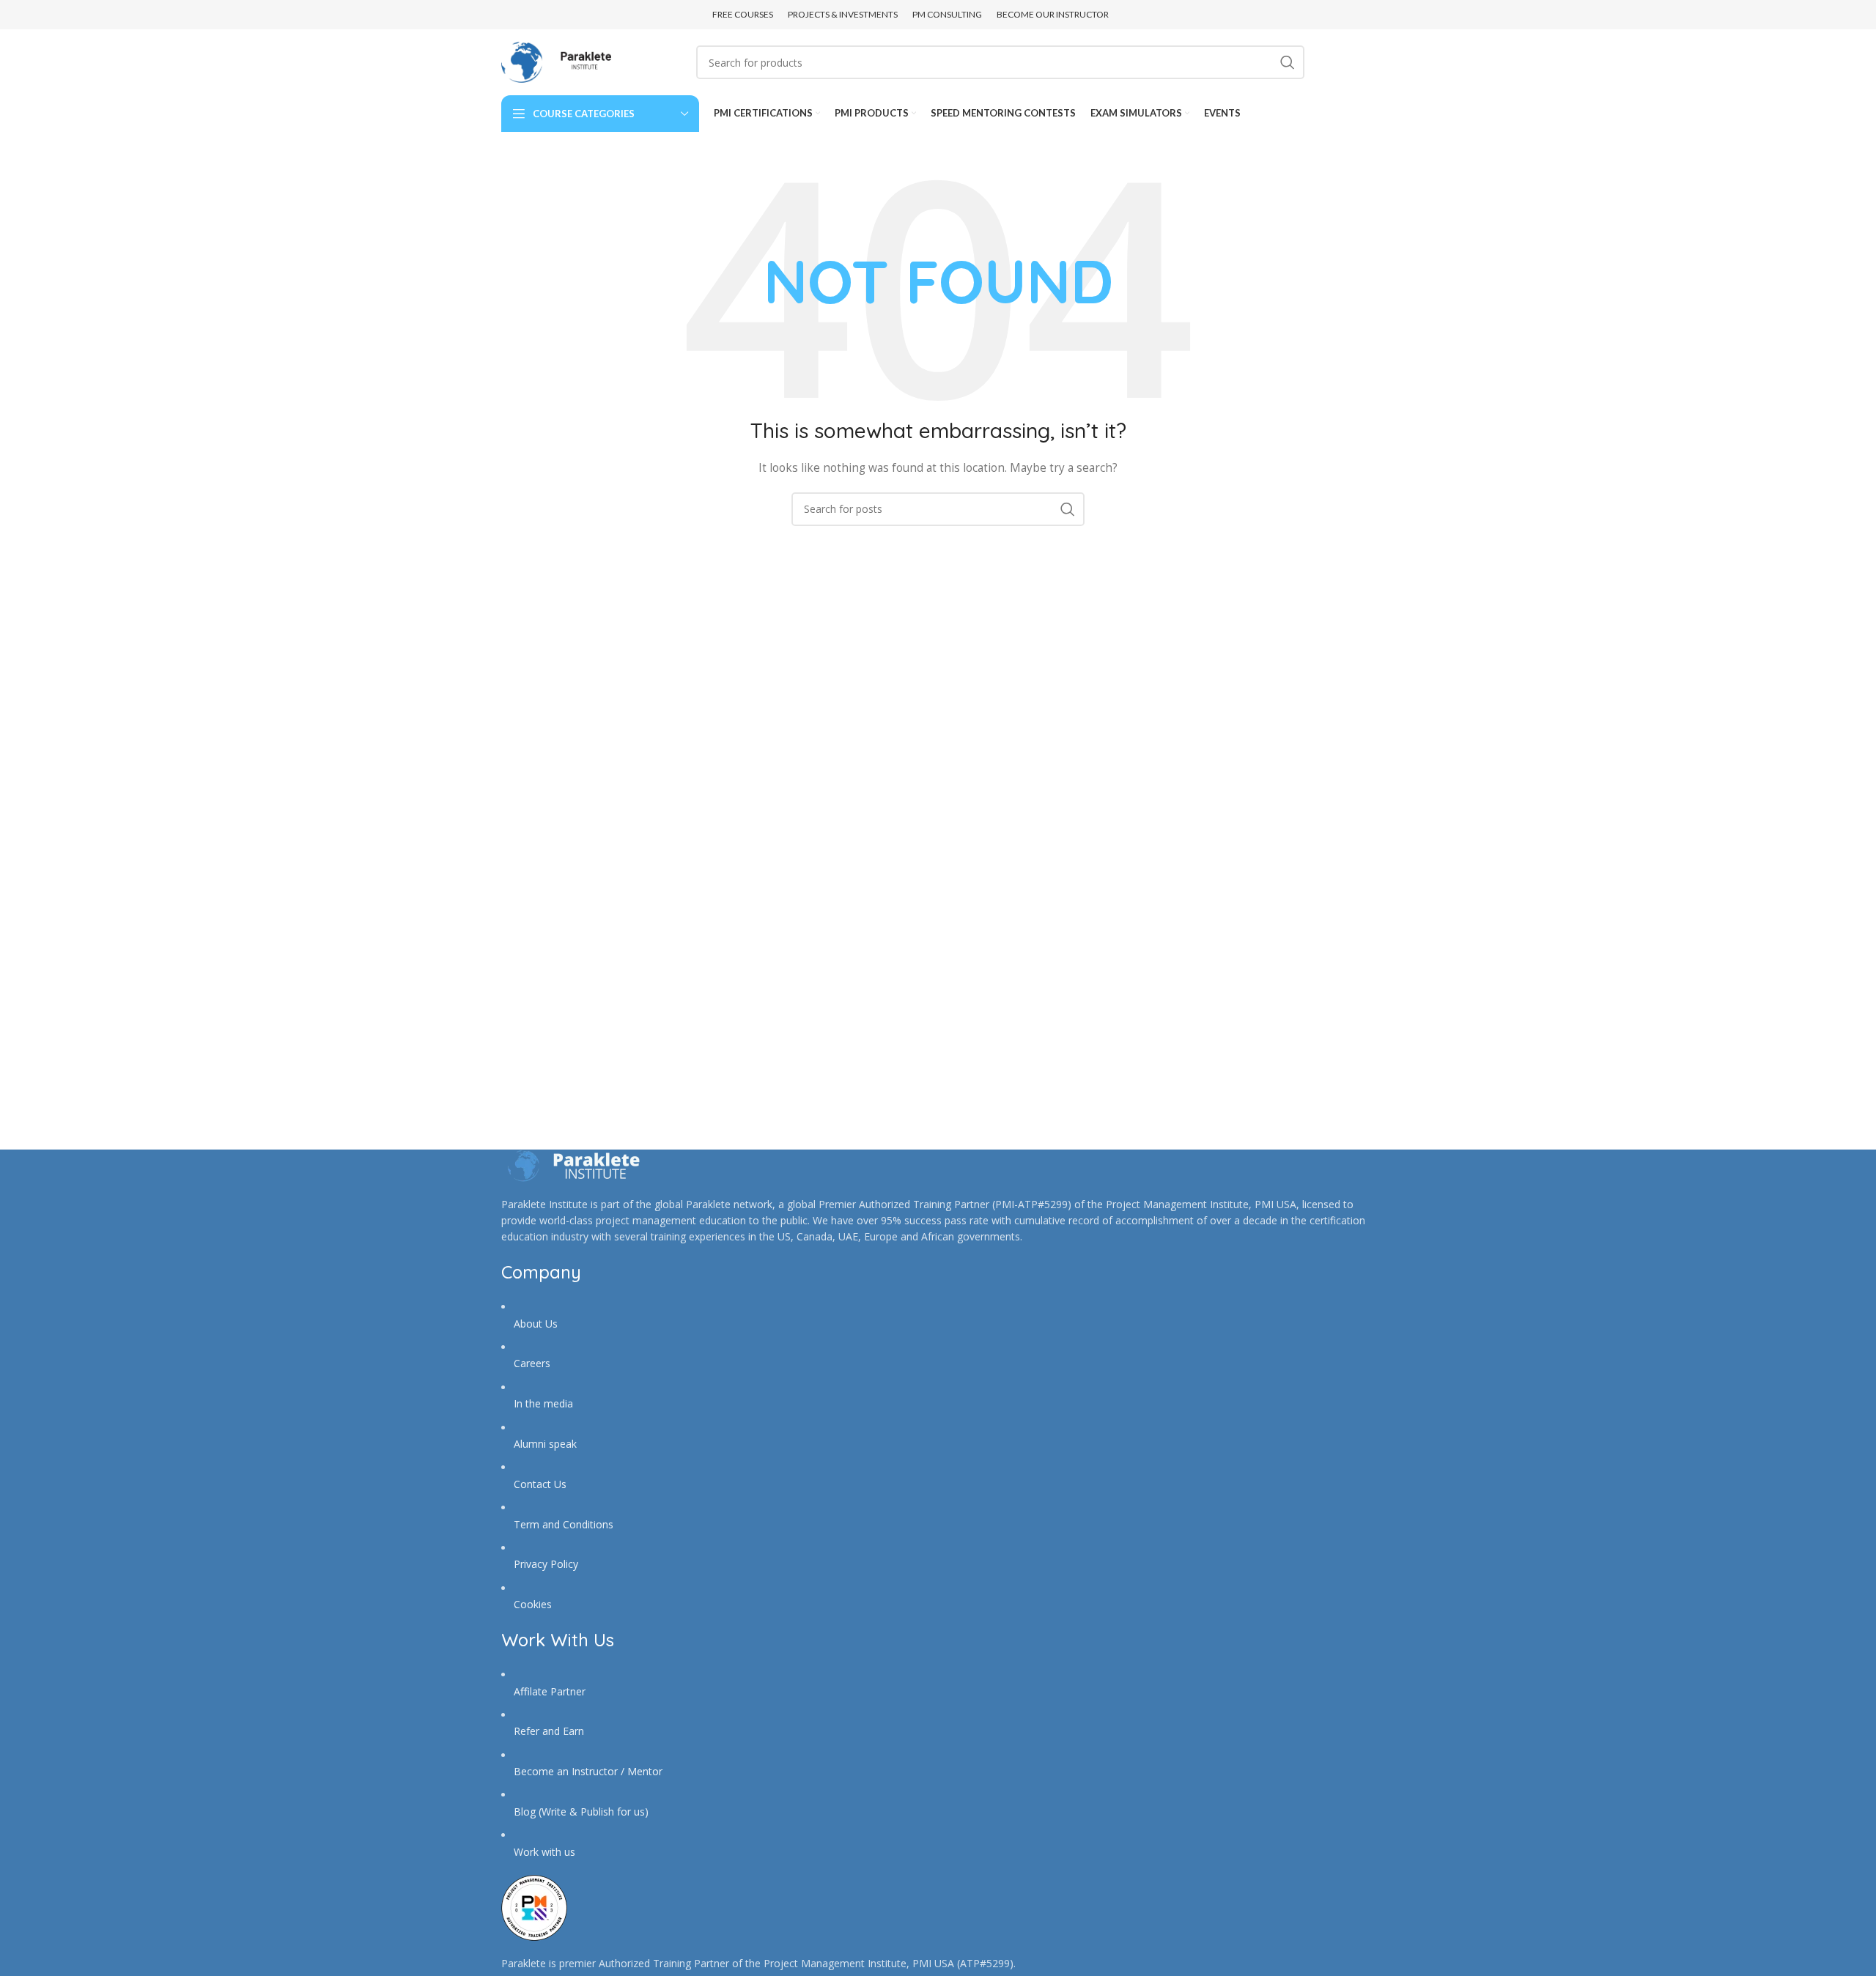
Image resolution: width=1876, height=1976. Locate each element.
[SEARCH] (1288, 62)
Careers (532, 1363)
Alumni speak (545, 1444)
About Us (536, 1324)
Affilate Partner (550, 1691)
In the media (543, 1403)
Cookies (533, 1604)
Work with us (544, 1852)
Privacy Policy (546, 1564)
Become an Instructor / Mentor (588, 1771)
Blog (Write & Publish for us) (581, 1812)
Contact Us (540, 1484)
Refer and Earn (549, 1731)
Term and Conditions (564, 1524)
